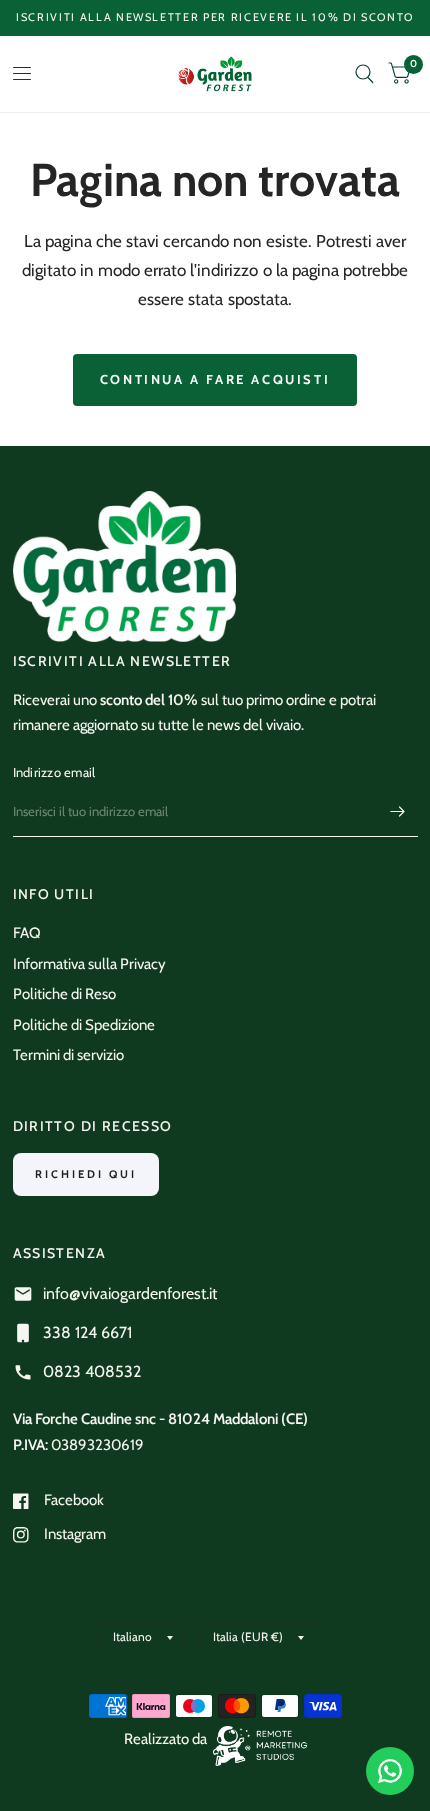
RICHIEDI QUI (86, 1174)
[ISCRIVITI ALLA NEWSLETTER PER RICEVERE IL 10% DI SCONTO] (215, 17)
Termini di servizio (68, 1055)
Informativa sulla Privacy (89, 964)
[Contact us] (390, 1771)
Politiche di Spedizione (84, 1025)
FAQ (27, 933)
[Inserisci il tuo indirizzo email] (398, 811)
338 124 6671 (87, 1332)
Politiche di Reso (64, 994)
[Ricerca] (364, 74)
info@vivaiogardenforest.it (130, 1293)
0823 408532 (92, 1371)
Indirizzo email (54, 772)
